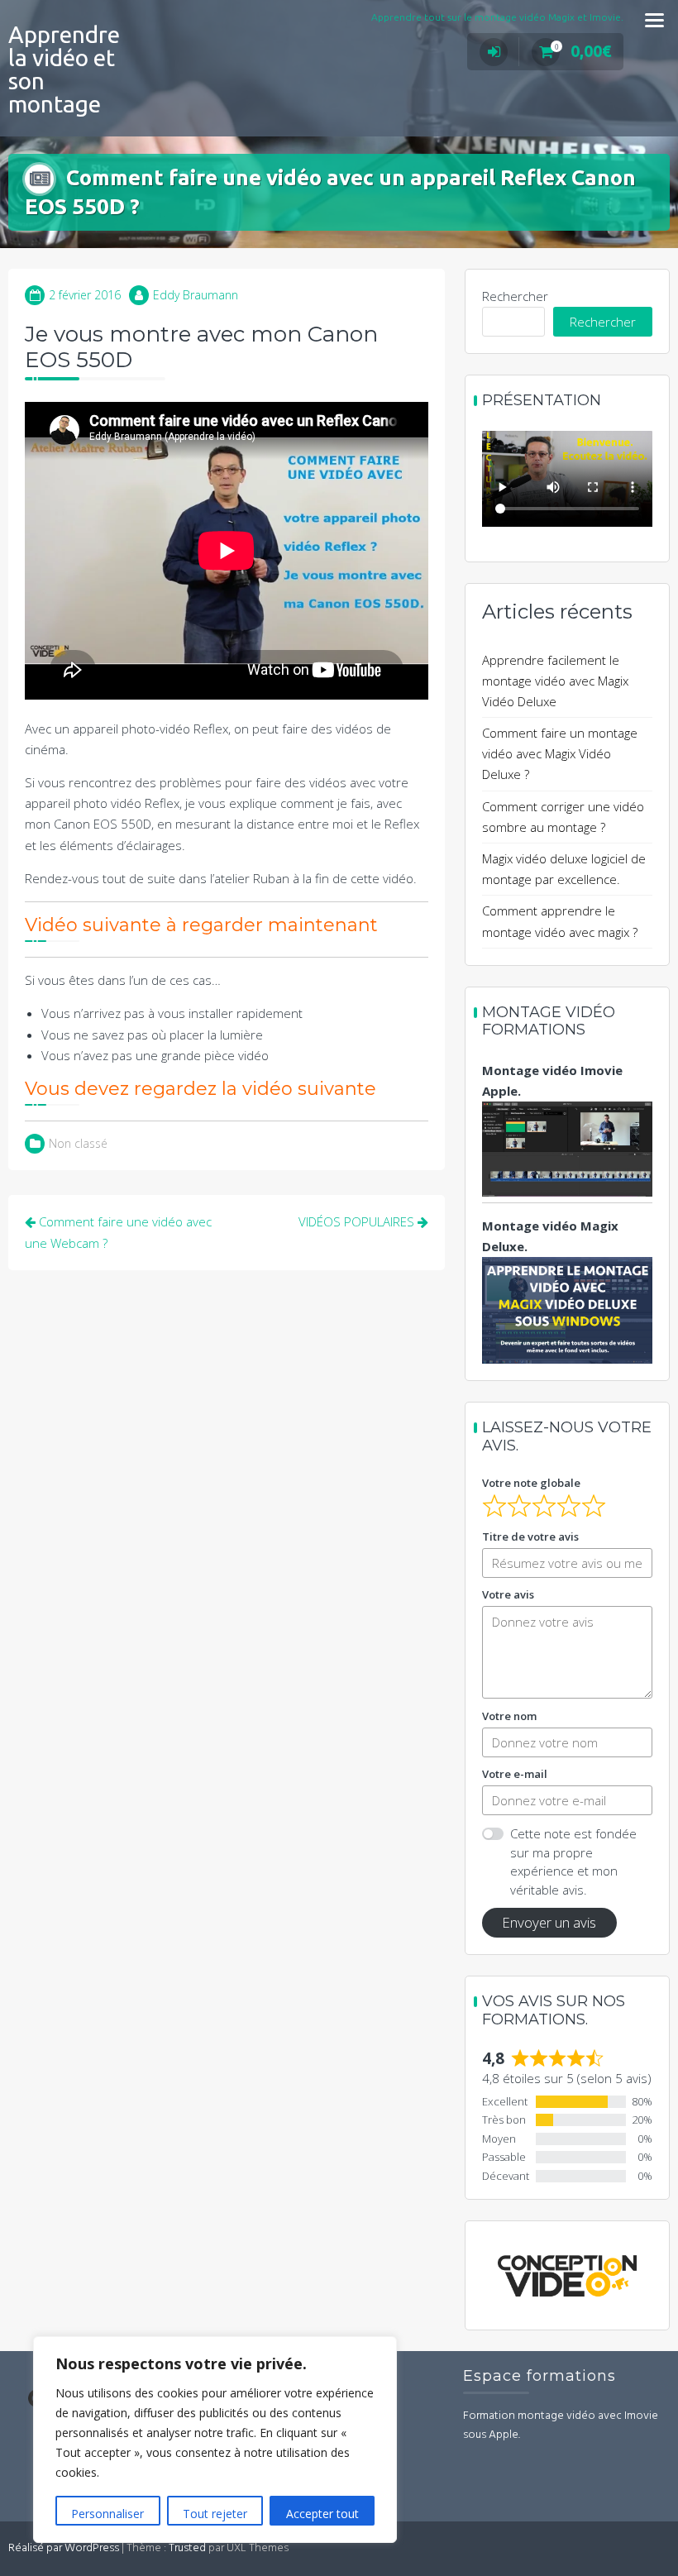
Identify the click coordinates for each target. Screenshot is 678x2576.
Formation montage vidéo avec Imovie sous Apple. (561, 2426)
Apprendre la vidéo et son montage (64, 69)
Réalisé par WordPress (64, 2548)
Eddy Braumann (196, 295)
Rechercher (515, 296)
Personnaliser (107, 2514)
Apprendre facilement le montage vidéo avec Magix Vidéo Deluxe (555, 681)
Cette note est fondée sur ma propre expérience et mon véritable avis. (573, 1862)
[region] (215, 2440)
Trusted (187, 2548)
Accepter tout (322, 2514)
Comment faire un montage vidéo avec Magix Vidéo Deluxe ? (560, 753)
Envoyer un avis (549, 1922)
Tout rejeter (215, 2514)
